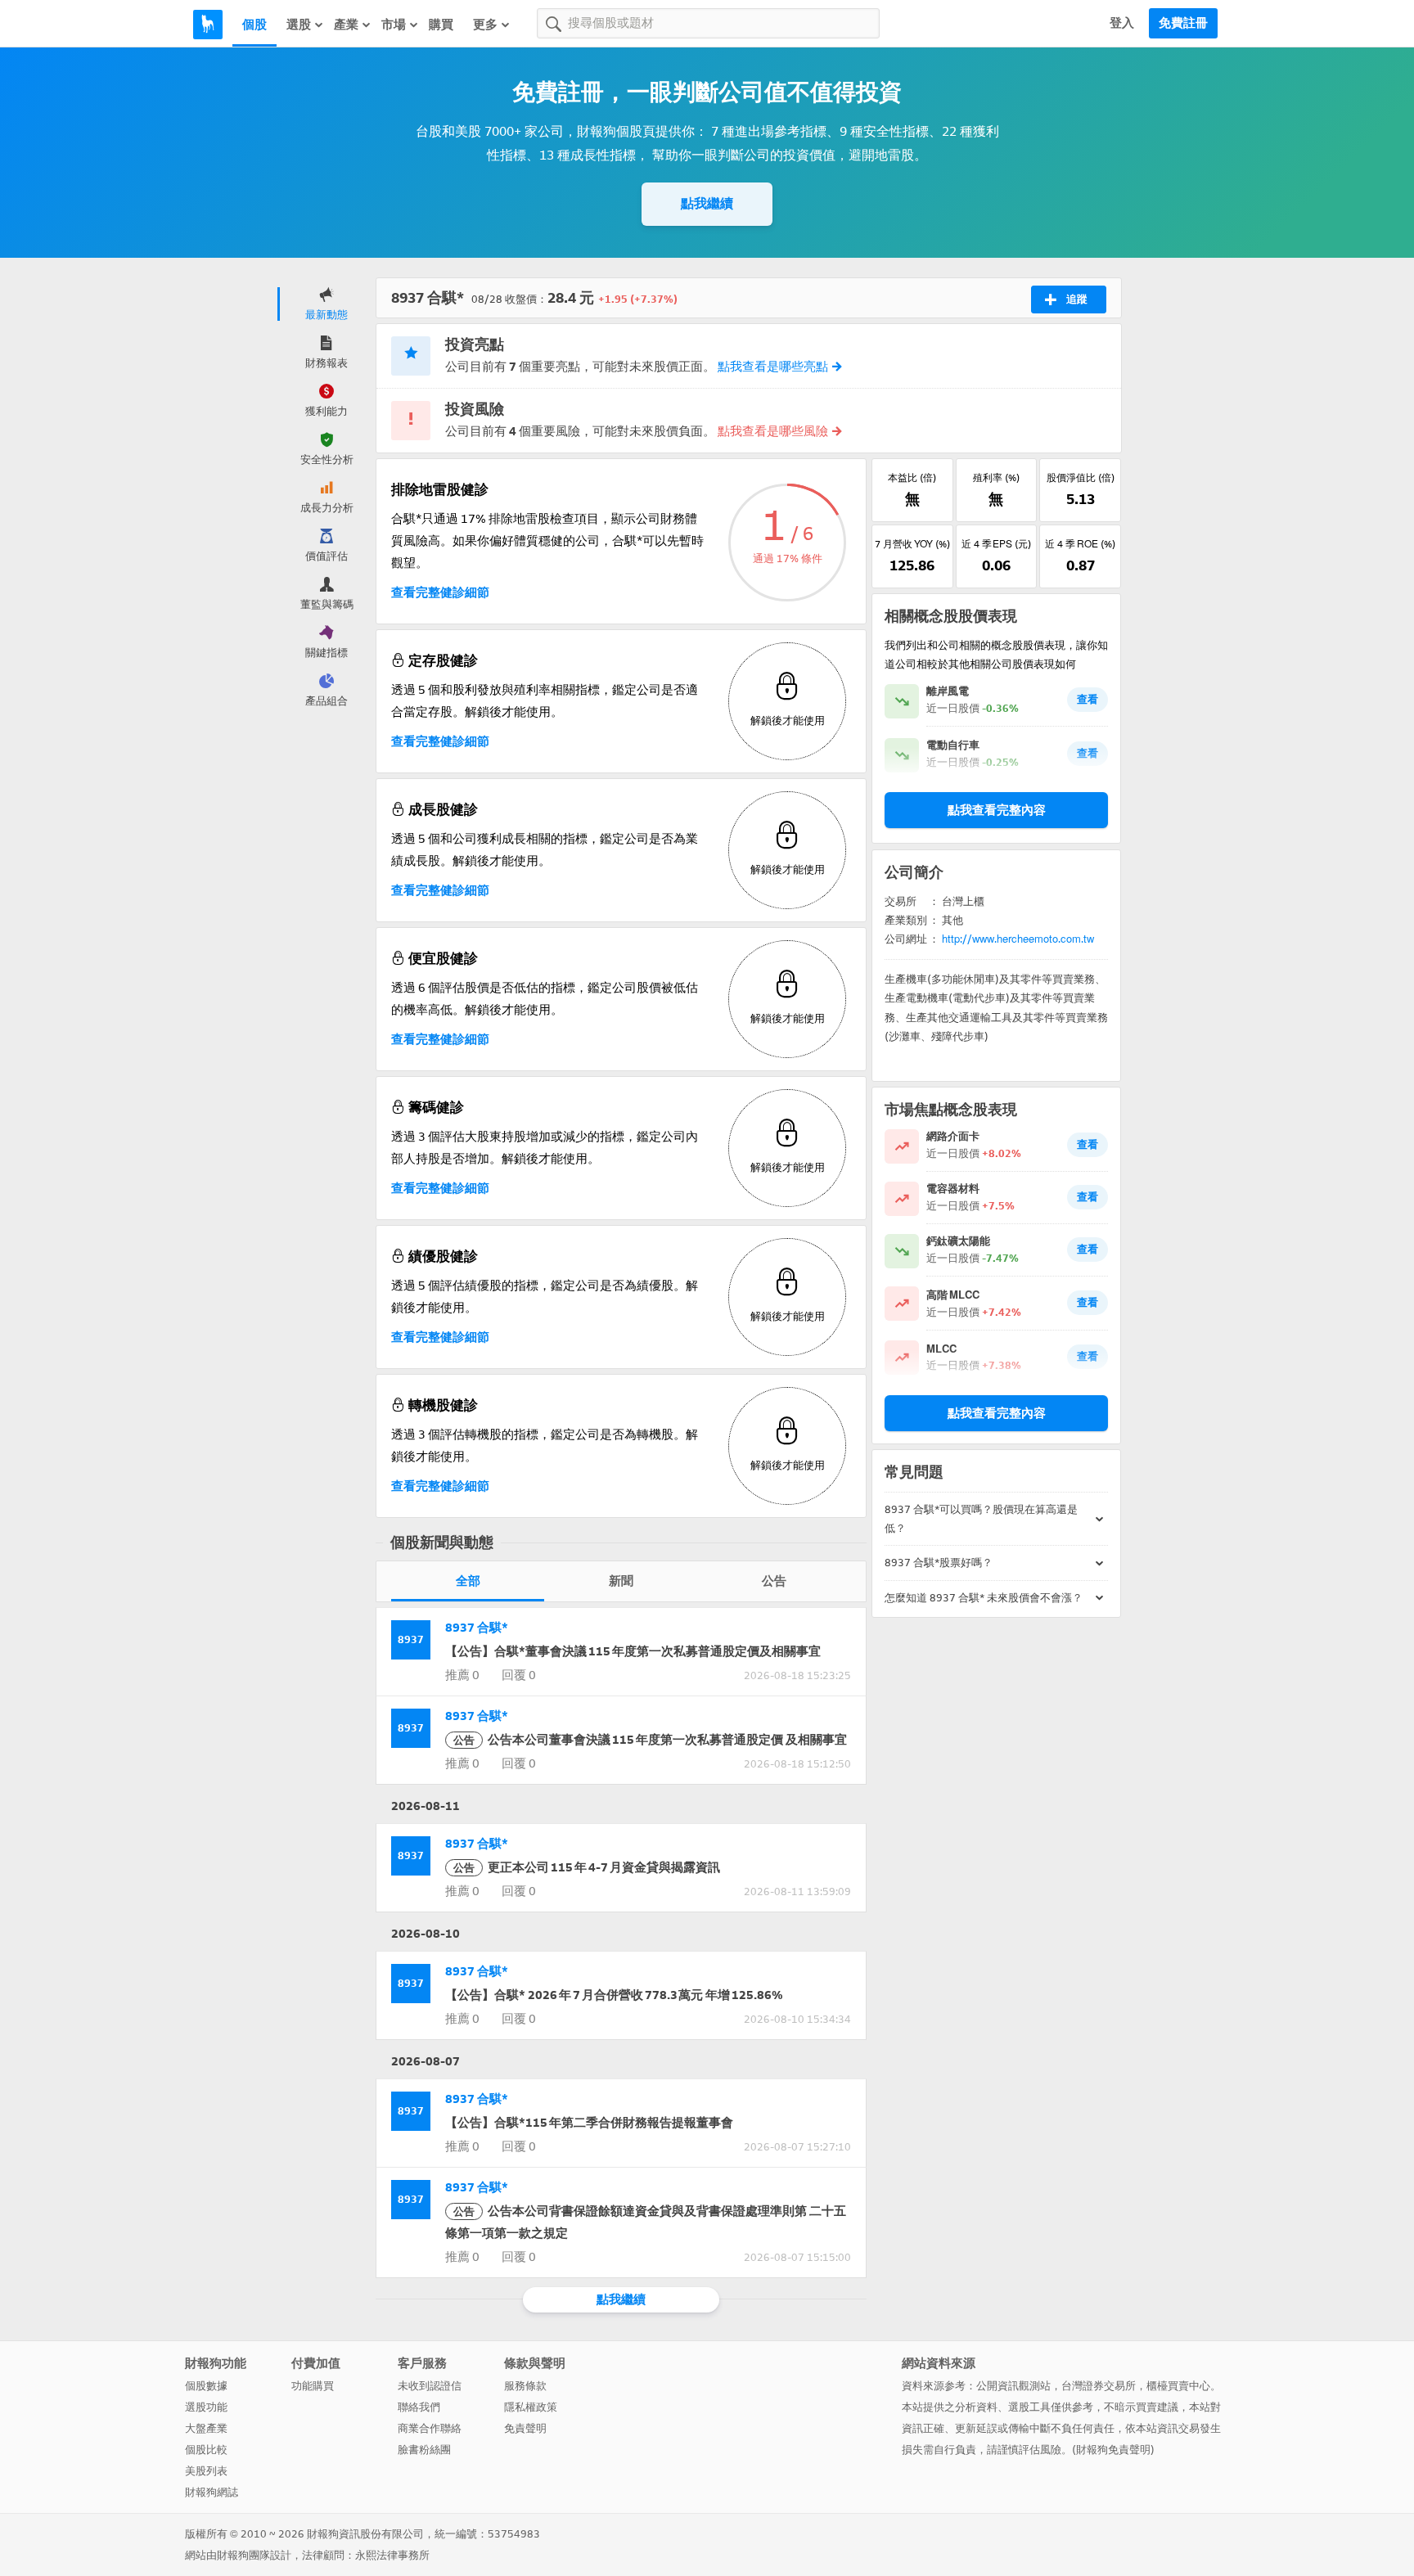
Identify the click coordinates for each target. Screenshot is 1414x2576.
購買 (441, 25)
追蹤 (1077, 299)
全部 (468, 1581)
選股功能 (206, 2407)
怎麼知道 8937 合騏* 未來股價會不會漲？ (984, 1598)
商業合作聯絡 (430, 2428)
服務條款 (525, 2386)
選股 (299, 25)
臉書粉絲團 (424, 2450)
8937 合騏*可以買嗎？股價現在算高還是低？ (981, 1519)
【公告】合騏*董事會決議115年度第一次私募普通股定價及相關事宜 (633, 1651)
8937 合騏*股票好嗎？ (939, 1563)
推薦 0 (462, 1675)
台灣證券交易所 (1099, 2386)
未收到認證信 (430, 2386)
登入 (1122, 23)
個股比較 (206, 2450)
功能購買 (313, 2386)
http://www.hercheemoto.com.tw (1018, 939)
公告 (774, 1581)
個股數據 (206, 2386)
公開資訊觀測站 (1013, 2386)
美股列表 (206, 2471)
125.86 (912, 565)
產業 (346, 25)
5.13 (1081, 499)
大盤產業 (206, 2428)
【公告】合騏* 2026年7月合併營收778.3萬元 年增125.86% (614, 1995)
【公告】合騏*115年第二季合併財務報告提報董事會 (589, 2123)
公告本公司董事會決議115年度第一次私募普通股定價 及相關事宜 (650, 1740)
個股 (254, 25)
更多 (485, 25)
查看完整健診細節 (440, 592)
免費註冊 (1183, 23)
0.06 (996, 565)
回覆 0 (519, 1675)
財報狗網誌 (212, 2492)
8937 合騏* (477, 1628)
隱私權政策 (531, 2407)
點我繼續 (707, 203)
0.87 (1081, 565)
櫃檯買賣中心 (1178, 2386)
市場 (394, 25)
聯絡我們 (419, 2407)
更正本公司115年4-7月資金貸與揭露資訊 (587, 1867)
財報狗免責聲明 (1113, 2450)
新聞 (621, 1581)
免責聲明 (525, 2428)
